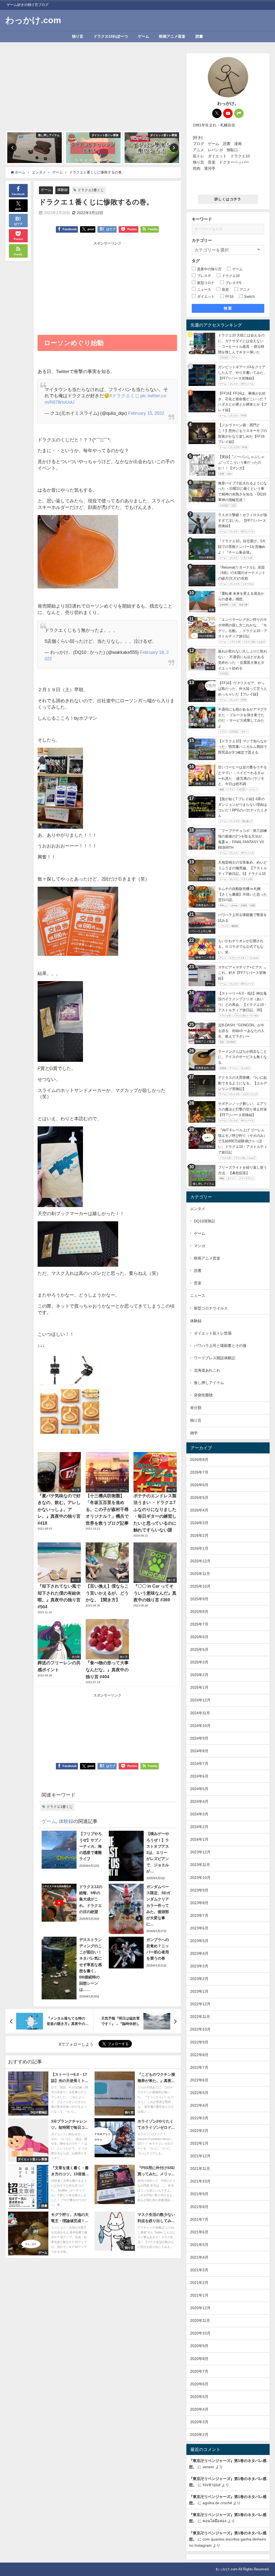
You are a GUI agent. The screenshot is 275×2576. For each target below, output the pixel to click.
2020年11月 (200, 2320)
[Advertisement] (93, 91)
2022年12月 (200, 2004)
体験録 (62, 190)
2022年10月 (200, 2029)
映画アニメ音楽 (172, 36)
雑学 (194, 1433)
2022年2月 (199, 2131)
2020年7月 (199, 2371)
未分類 (196, 1408)
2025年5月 (199, 1649)
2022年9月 (199, 2042)
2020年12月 (200, 2308)
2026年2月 (199, 1535)
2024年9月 (199, 1738)
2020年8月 (199, 2359)
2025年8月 (199, 1612)
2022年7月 (199, 2067)
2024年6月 (199, 1776)
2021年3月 (199, 2270)
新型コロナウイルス (211, 1308)
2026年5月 (199, 1498)
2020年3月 (199, 2422)
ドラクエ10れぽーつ (111, 36)
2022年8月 (199, 2055)
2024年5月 (199, 1789)
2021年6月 (199, 2232)
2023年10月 (200, 1878)
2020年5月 (199, 2397)
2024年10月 (200, 1726)
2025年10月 (200, 1586)
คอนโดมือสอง (214, 2521)
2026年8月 (199, 1460)
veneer (208, 2467)
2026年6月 (199, 1485)
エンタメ (198, 1209)
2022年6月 (199, 2080)
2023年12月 (200, 1852)
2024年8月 (199, 1751)
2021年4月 (199, 2257)
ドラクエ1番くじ (91, 190)
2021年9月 (199, 2194)
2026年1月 (199, 1548)
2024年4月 (199, 1801)
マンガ (200, 1246)
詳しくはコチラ (228, 199)
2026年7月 (199, 1472)
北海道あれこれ (207, 1370)
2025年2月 (199, 1675)
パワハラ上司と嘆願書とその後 (220, 1346)
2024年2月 (199, 1827)
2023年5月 (199, 1941)
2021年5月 (199, 2245)
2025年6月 (199, 1637)
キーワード (202, 219)
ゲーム (143, 36)
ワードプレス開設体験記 (215, 1358)
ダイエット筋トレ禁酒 (213, 1333)
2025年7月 (199, 1624)
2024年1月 (199, 1839)
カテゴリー (202, 240)
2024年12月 (200, 1700)
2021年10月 (200, 2181)
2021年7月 (199, 2219)
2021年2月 (199, 2283)
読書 (199, 36)
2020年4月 (199, 2409)
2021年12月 (200, 2156)
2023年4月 (199, 1953)
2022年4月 (199, 2105)
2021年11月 (200, 2169)
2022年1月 (199, 2143)
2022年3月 (199, 2118)
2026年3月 (199, 1523)
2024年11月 (200, 1713)
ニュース (198, 1296)
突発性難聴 (203, 1395)
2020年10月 (200, 2333)
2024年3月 (199, 1814)
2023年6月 (199, 1928)
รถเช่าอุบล (211, 2485)
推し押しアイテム (209, 1383)
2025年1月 (199, 1687)
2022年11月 (200, 2017)
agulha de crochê (217, 2503)
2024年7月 (199, 1764)
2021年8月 (199, 2207)
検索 (228, 308)
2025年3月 (199, 1662)
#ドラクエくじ (124, 395)
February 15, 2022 (146, 413)
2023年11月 (200, 1865)
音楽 (198, 1283)
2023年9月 (199, 1890)
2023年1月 (199, 1991)
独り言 (78, 36)
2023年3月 (199, 1966)
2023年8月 (199, 1903)
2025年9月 (199, 1599)
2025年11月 (200, 1574)
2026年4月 (199, 1510)
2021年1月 (199, 2295)
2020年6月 (199, 2384)
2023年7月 (199, 1915)
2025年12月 (200, 1561)
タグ (196, 261)
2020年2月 (199, 2435)
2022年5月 (199, 2093)
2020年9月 (199, 2346)
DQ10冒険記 (205, 1221)
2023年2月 (199, 1979)
